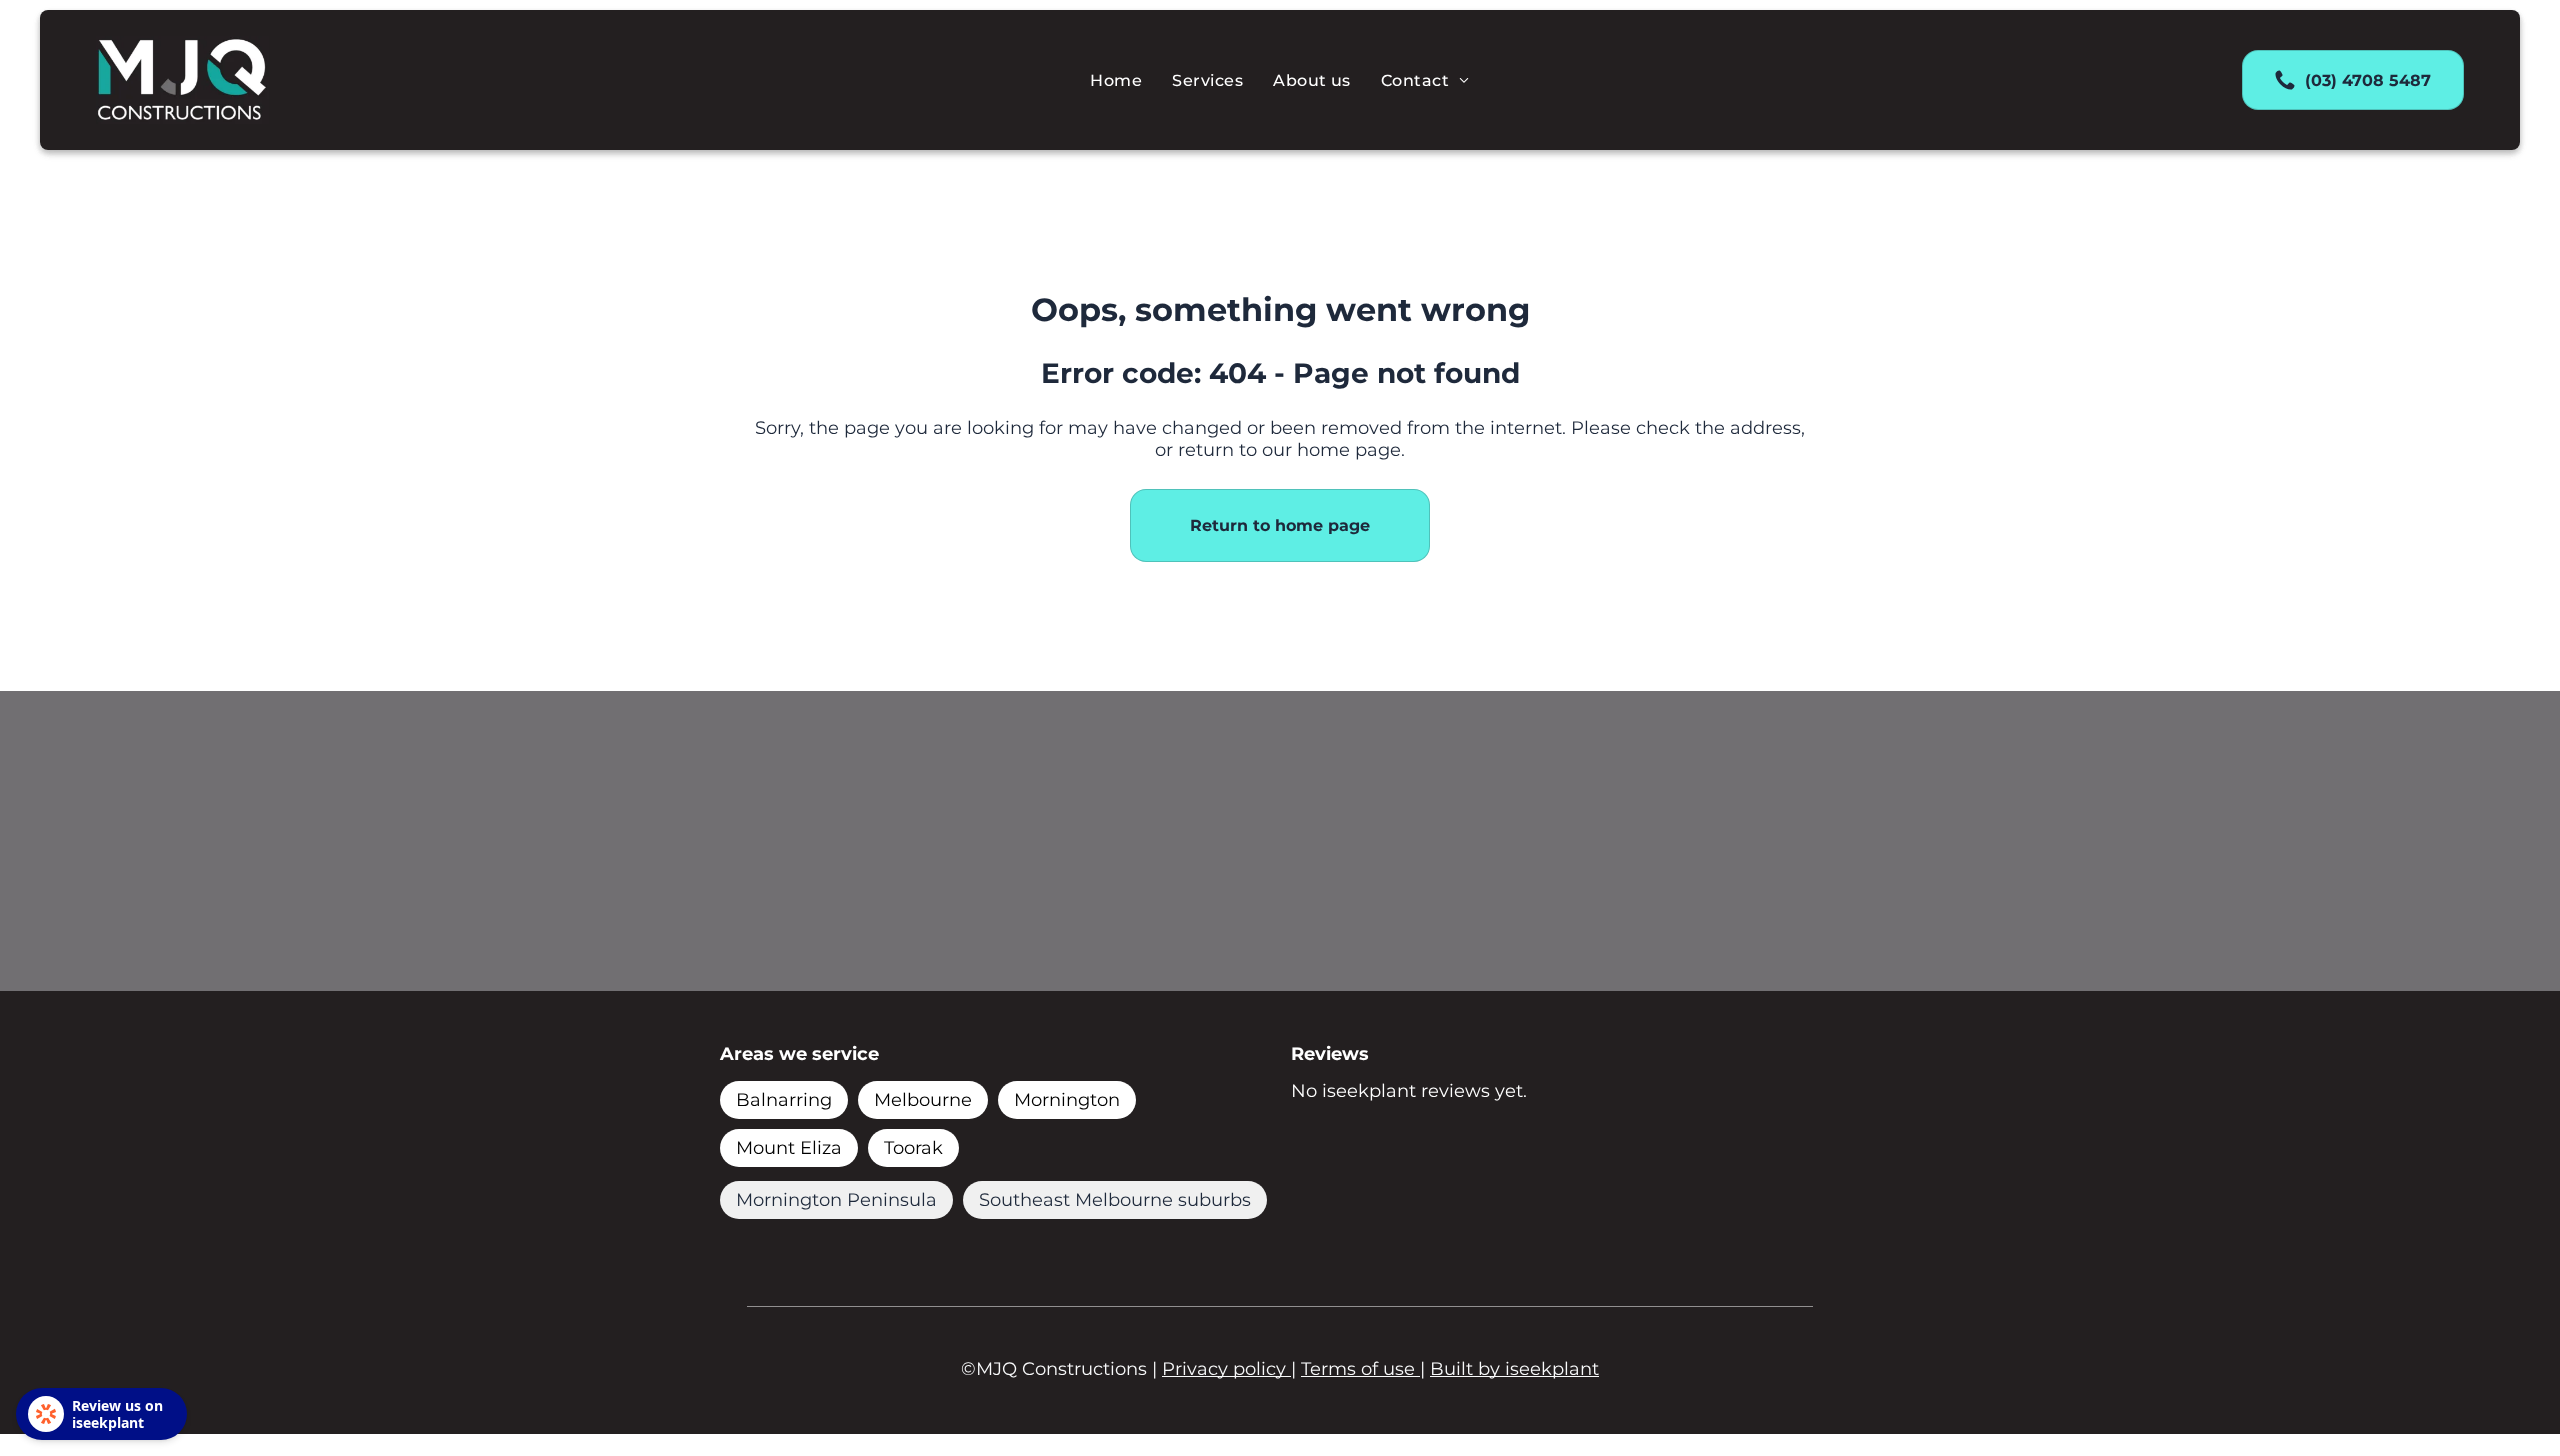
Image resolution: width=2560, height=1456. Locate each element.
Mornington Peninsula (836, 1200)
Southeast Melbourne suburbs (1115, 1200)
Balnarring (784, 1100)
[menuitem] (1116, 79)
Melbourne (923, 1100)
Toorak (913, 1148)
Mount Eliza (789, 1148)
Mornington (1067, 1100)
